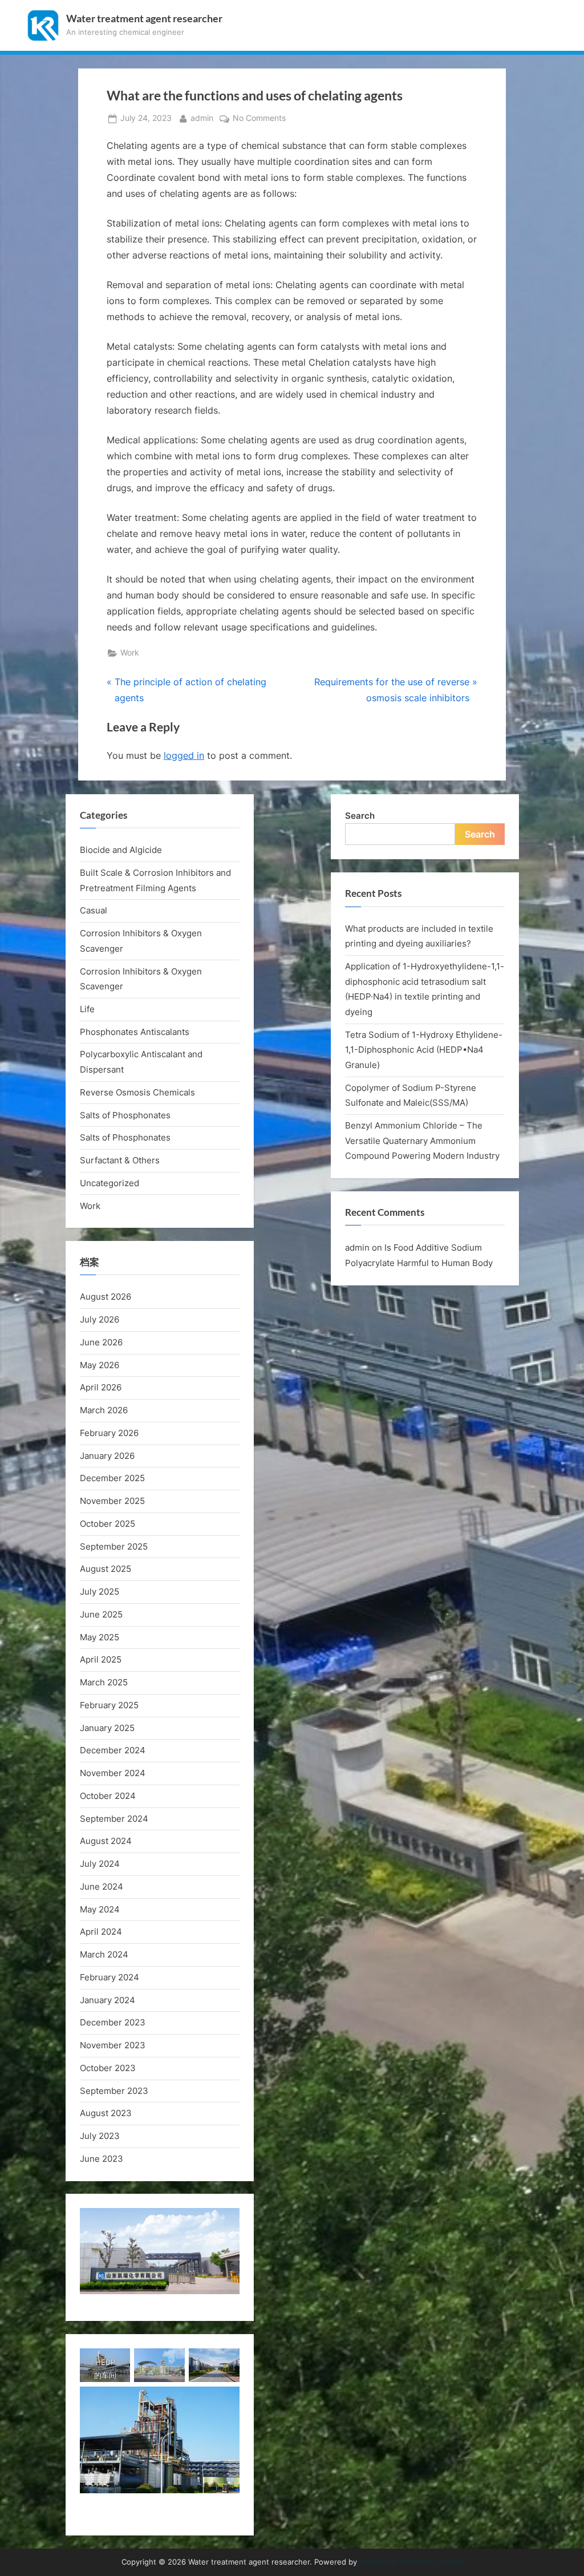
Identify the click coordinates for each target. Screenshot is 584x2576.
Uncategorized (109, 1183)
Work (130, 653)
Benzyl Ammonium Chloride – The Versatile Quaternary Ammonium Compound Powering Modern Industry (422, 1141)
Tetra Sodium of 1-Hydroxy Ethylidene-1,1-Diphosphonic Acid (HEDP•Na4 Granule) (424, 1050)
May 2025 (100, 1637)
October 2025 (108, 1524)
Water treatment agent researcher (144, 19)
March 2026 (104, 1410)
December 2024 (113, 1750)
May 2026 (100, 1365)
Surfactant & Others (120, 1160)
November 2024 (113, 1773)
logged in (184, 755)
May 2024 (100, 1909)
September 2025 (114, 1546)
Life (87, 1009)
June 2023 (102, 2159)
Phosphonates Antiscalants (135, 1032)
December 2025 (112, 1478)
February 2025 (109, 1705)
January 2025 (107, 1728)
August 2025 (106, 1569)
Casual (94, 910)
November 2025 (112, 1501)
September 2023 (114, 2091)
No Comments (259, 119)
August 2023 (106, 2113)
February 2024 (109, 1977)
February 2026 (109, 1433)
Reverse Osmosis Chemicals (137, 1092)
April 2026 (101, 1387)
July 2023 (100, 2136)
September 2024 (114, 1819)
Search (360, 816)
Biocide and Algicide (121, 850)
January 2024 (108, 2000)
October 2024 (108, 1796)
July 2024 (100, 1864)
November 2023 (113, 2045)
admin (202, 118)
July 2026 (100, 1319)
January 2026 (107, 1456)
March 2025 (104, 1682)
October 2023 (108, 2068)
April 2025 (101, 1659)
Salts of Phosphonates (125, 1115)
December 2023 (113, 2022)
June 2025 (101, 1614)
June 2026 (101, 1342)
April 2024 (101, 1932)
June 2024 (102, 1886)
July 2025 (100, 1592)
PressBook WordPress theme (411, 2562)
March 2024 (104, 1954)
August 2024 (106, 1841)
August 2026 (106, 1297)
